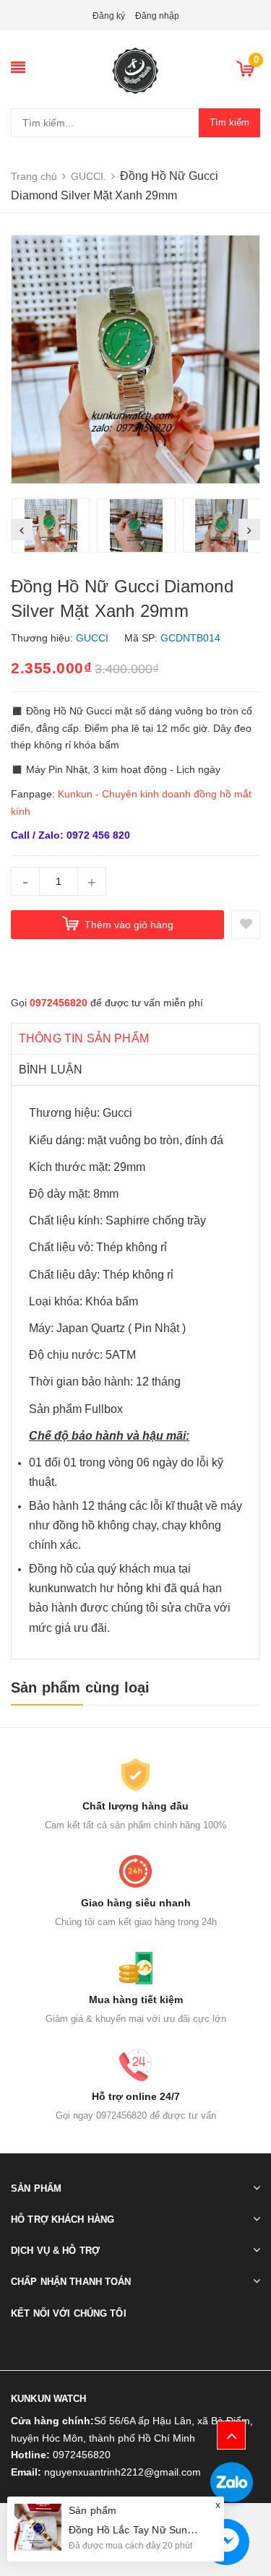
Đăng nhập (157, 16)
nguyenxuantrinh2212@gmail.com (122, 2472)
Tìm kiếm (229, 122)
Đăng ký (109, 16)
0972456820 (59, 1003)
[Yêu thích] (246, 925)
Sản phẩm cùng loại (81, 1687)
